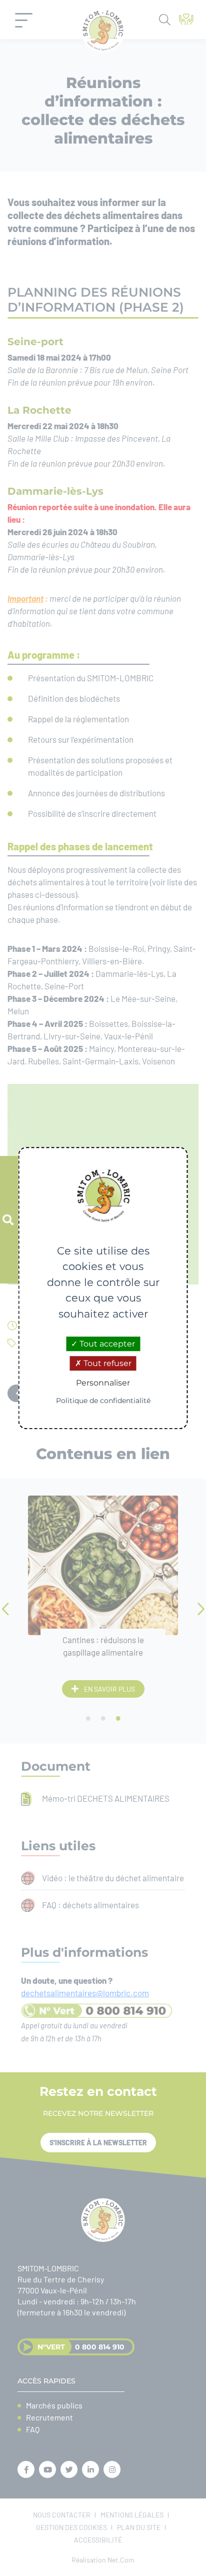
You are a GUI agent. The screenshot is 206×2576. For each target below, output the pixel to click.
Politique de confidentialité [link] (103, 1401)
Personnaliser (103, 1383)
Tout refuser (106, 1363)
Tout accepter (106, 1344)
